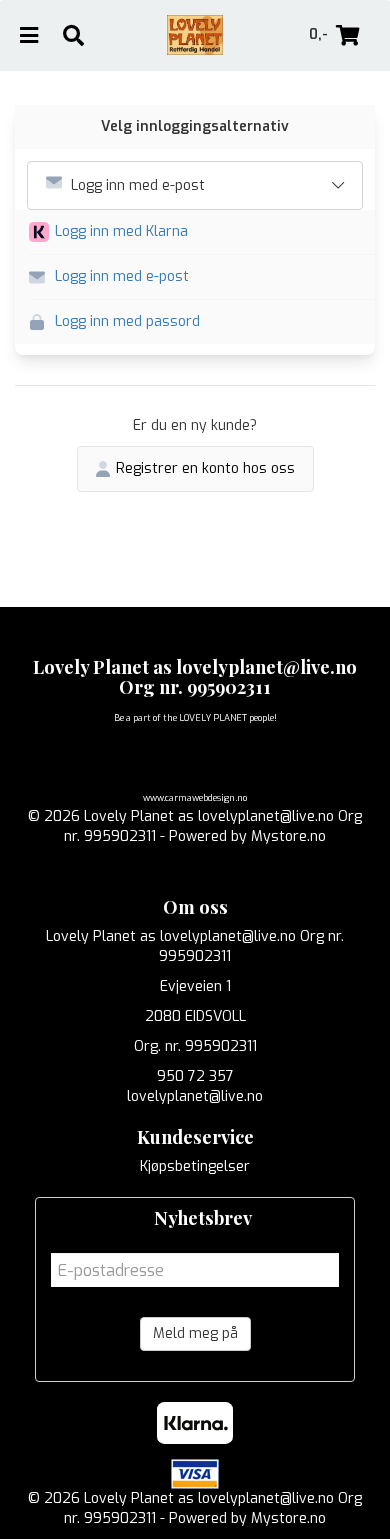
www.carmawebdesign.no (195, 798)
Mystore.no (288, 836)
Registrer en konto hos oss (205, 468)
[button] (202, 232)
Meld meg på (195, 1333)
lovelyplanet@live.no (195, 1096)
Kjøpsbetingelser (195, 1166)
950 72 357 (195, 1076)
